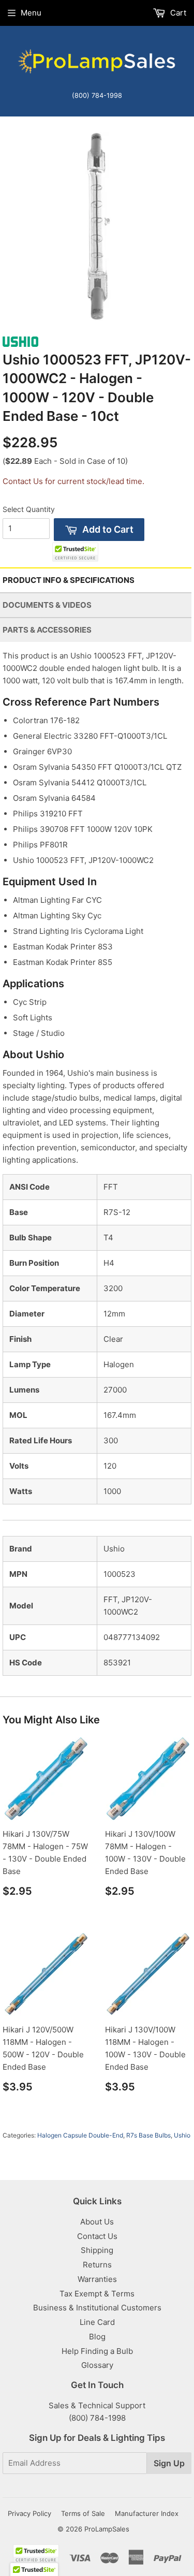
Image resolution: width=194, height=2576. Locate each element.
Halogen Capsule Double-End (80, 2135)
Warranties (97, 2279)
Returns (97, 2265)
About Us (97, 2222)
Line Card (97, 2322)
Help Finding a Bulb (97, 2351)
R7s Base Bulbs (148, 2135)
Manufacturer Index (147, 2513)
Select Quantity (29, 509)
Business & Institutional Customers (97, 2308)
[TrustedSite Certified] (75, 552)
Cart (177, 13)
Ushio (182, 2135)
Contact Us (97, 2236)
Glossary (97, 2365)
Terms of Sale (83, 2513)
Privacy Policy (29, 2513)
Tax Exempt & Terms (97, 2294)
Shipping (97, 2250)
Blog (97, 2337)
